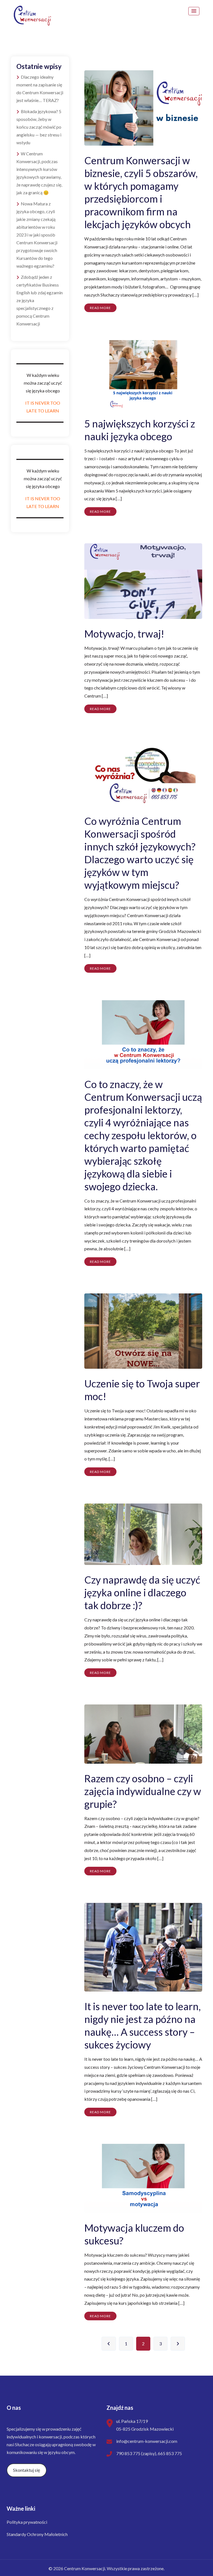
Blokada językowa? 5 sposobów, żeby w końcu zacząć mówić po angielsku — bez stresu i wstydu (39, 127)
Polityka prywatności (27, 2522)
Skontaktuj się (26, 2470)
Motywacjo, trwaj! (124, 634)
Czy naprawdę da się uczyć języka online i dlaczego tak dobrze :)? (142, 1592)
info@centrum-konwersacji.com (147, 2441)
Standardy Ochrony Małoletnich (37, 2534)
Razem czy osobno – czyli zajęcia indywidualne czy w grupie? (143, 1791)
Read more (100, 308)
